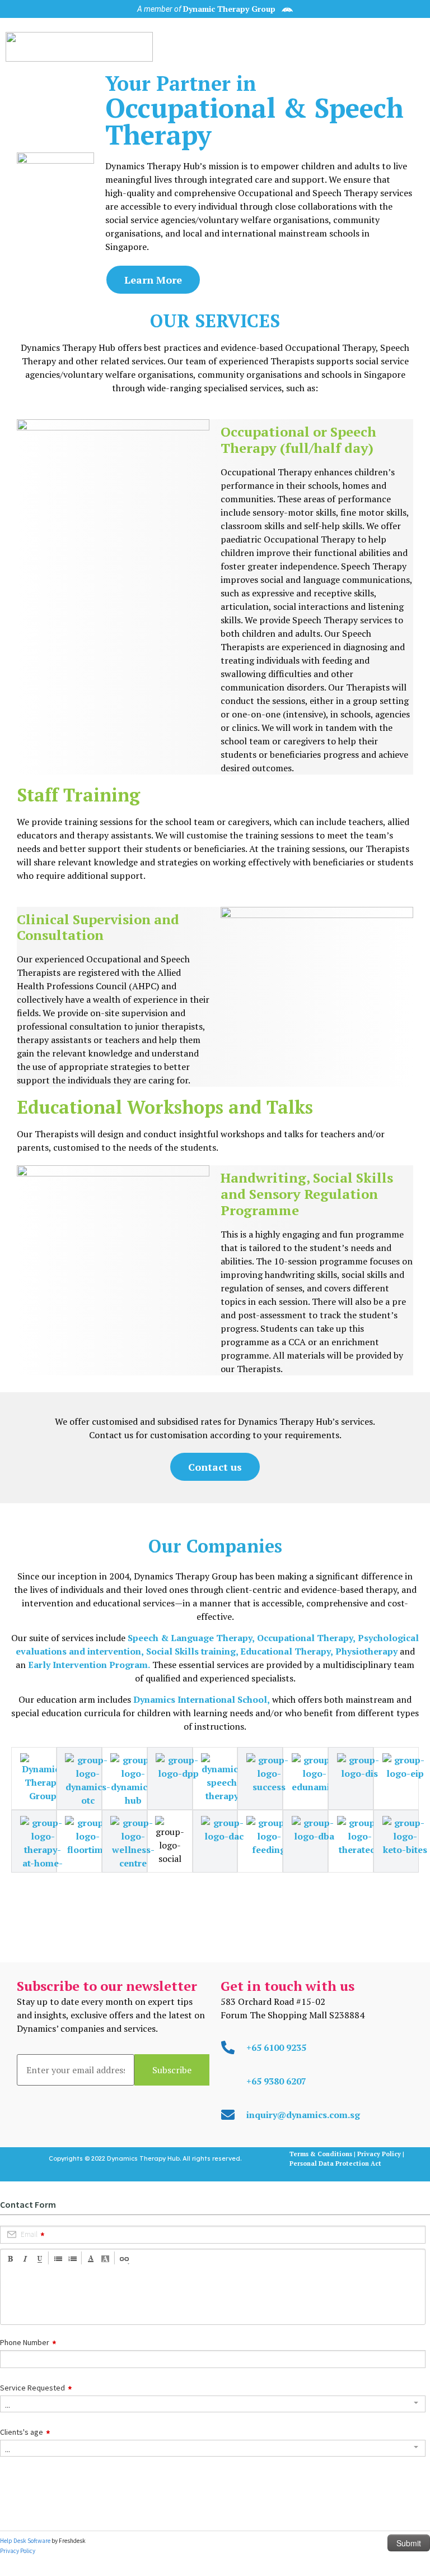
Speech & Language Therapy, (191, 1638)
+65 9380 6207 (276, 2081)
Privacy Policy (379, 2154)
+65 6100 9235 (276, 2047)
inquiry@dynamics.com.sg (303, 2115)
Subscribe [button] (172, 2070)
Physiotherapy (366, 1651)
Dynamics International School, (202, 1699)
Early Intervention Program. (89, 1665)
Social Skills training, (192, 1651)
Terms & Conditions (322, 2154)
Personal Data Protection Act (335, 2163)
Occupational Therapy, (306, 1638)
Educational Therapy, (286, 1651)
